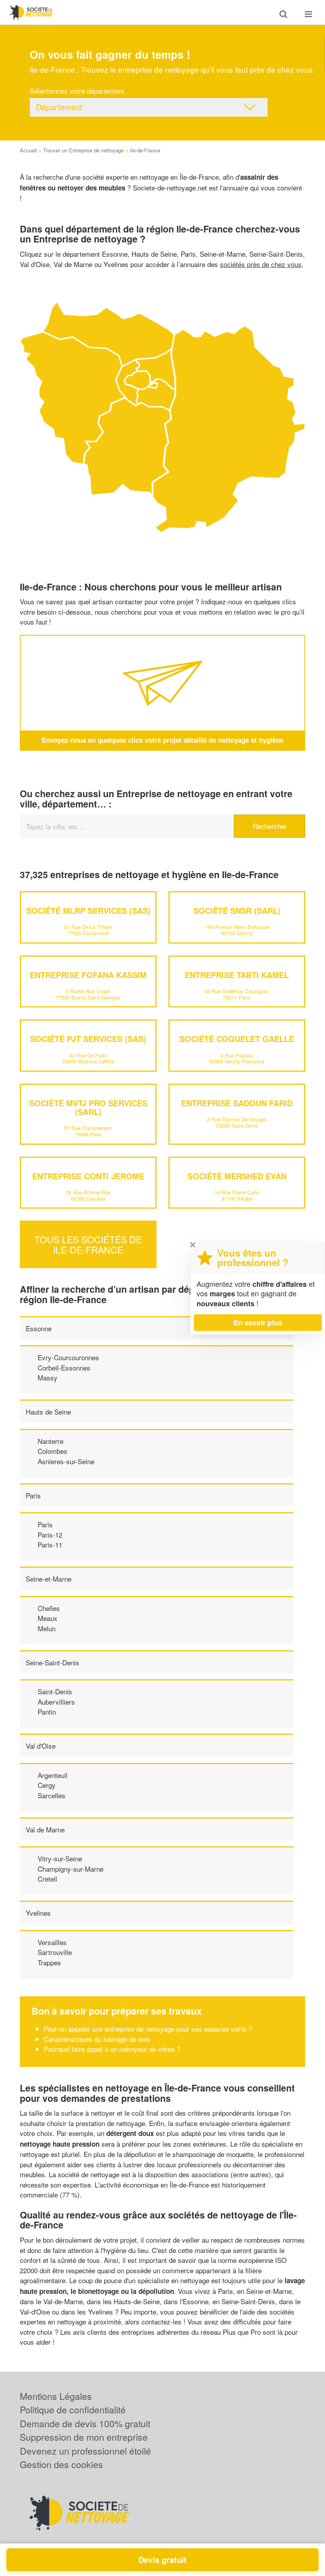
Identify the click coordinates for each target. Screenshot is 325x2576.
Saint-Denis (55, 1691)
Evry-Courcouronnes (68, 1357)
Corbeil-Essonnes (64, 1368)
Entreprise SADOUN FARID (237, 1103)
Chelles (49, 1608)
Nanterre (51, 1441)
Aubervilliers (56, 1702)
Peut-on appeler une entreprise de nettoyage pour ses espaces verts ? (148, 2029)
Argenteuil (53, 1775)
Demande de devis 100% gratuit (85, 2423)
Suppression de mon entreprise (84, 2437)
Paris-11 (50, 1545)
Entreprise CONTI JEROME (88, 1176)
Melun (47, 1628)
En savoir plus (258, 1323)
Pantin (47, 1712)
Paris (33, 1495)
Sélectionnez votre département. (78, 91)
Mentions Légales (56, 2396)
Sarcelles (52, 1795)
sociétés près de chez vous (261, 264)
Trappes (49, 1962)
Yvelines (38, 1913)
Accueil (28, 150)
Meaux (48, 1618)
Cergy (47, 1785)
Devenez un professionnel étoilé (85, 2451)
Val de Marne (45, 1829)
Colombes (53, 1451)
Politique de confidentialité (73, 2410)
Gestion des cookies (61, 2464)
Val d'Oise (41, 1746)
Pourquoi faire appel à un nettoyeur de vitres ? (112, 2049)
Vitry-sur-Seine (60, 1858)
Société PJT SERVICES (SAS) (88, 1039)
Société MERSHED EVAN (237, 1176)
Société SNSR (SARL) (237, 910)
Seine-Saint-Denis (53, 1662)
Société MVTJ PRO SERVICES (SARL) (88, 1107)
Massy (48, 1377)
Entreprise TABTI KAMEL (237, 975)
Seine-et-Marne (49, 1579)
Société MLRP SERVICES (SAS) (88, 910)
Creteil (47, 1879)
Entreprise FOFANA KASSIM (88, 975)
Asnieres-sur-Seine (66, 1461)
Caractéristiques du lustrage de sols (97, 2039)
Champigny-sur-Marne (71, 1869)
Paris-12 (50, 1535)
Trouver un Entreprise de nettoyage (83, 150)
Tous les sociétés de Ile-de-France (88, 1244)
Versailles (52, 1942)
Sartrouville (55, 1952)
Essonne (39, 1328)
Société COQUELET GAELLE (237, 1039)
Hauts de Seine (48, 1412)
